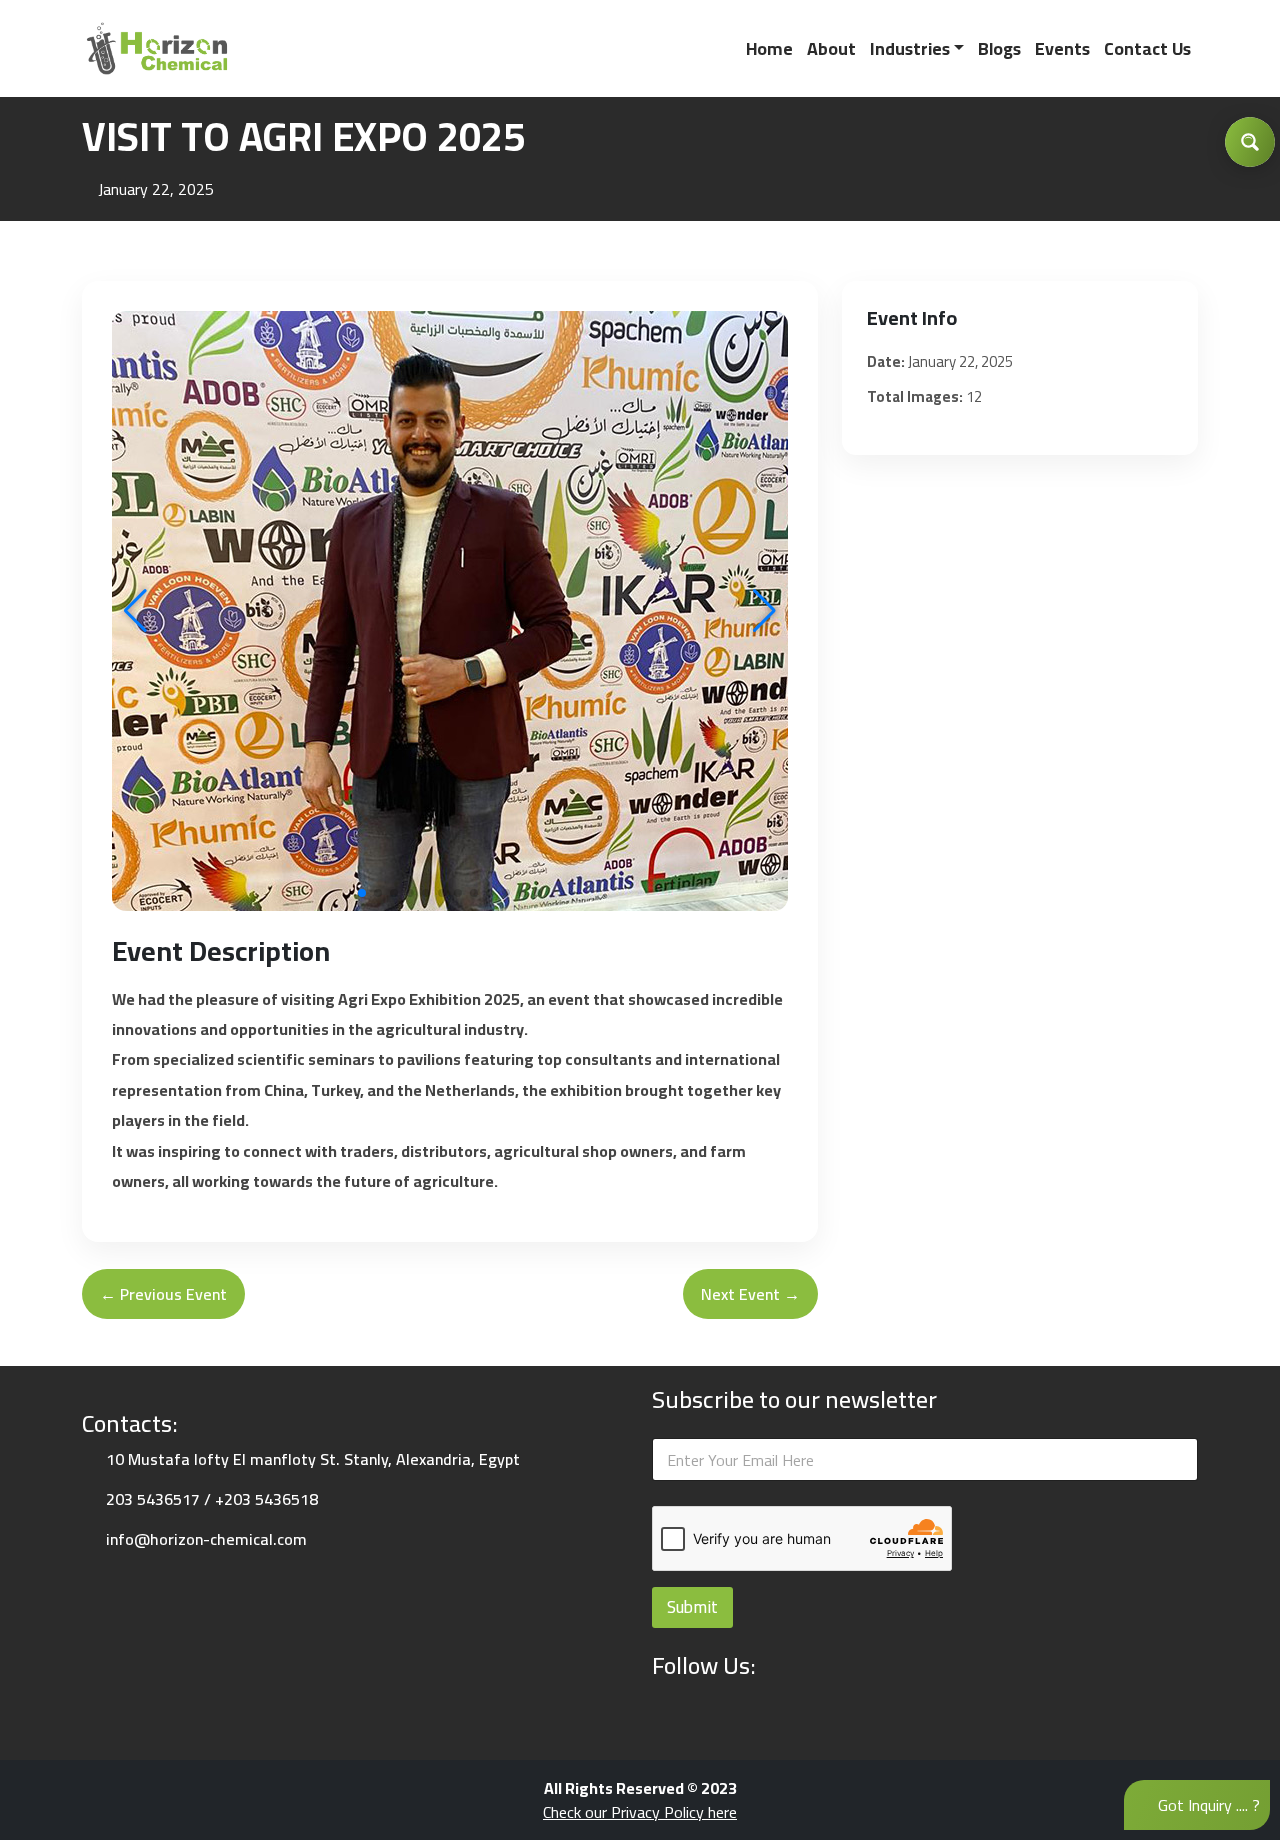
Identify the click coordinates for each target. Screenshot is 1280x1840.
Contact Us (1147, 49)
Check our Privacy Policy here (640, 1812)
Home (769, 49)
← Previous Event (163, 1294)
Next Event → (750, 1294)
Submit (692, 1607)
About (831, 49)
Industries (910, 49)
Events (1062, 49)
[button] (764, 611)
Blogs (999, 49)
